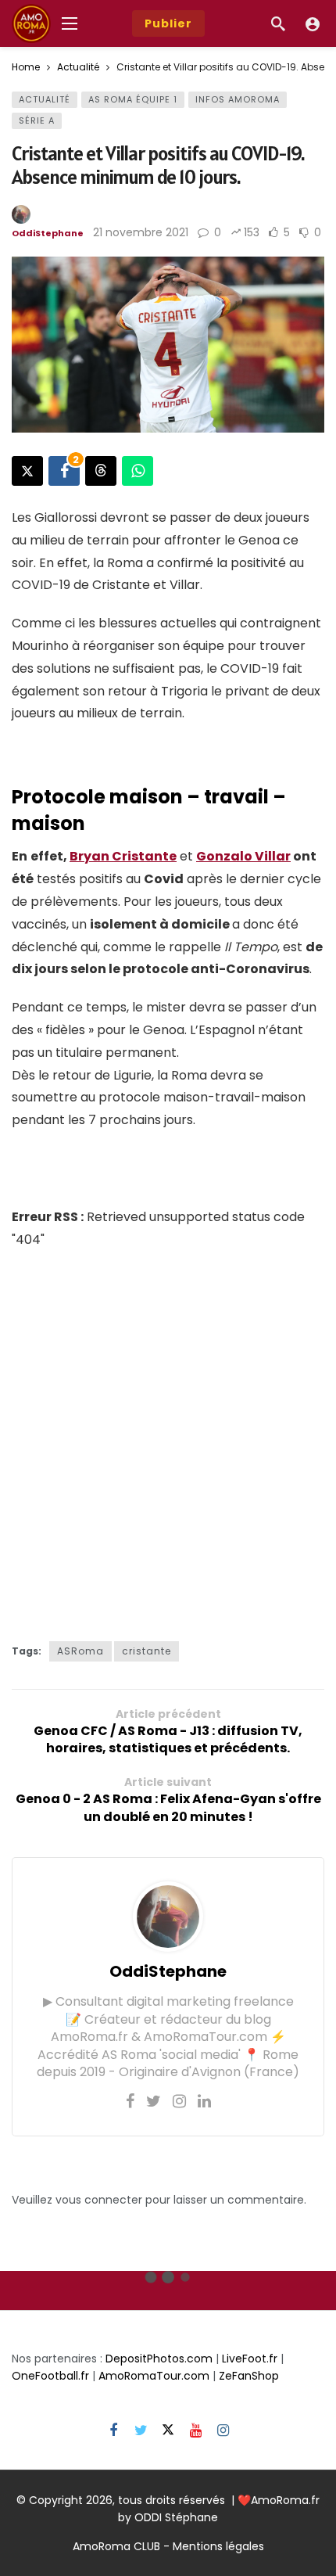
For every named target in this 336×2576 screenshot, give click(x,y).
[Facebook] (130, 2101)
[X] (168, 2431)
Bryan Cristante (123, 856)
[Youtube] (196, 2431)
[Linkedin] (204, 2101)
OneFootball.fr (50, 2376)
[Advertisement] (168, 1442)
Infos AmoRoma (238, 99)
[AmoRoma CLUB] (313, 23)
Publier (168, 23)
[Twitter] (154, 2101)
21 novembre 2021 (141, 232)
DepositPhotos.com (159, 2359)
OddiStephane (48, 233)
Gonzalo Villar (243, 856)
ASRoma (80, 1651)
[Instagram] (179, 2101)
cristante (147, 1651)
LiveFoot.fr (250, 2359)
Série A (37, 120)
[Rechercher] (278, 23)
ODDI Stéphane (176, 2517)
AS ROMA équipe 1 (133, 99)
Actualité (45, 99)
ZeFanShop (249, 2376)
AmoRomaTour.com (154, 2376)
